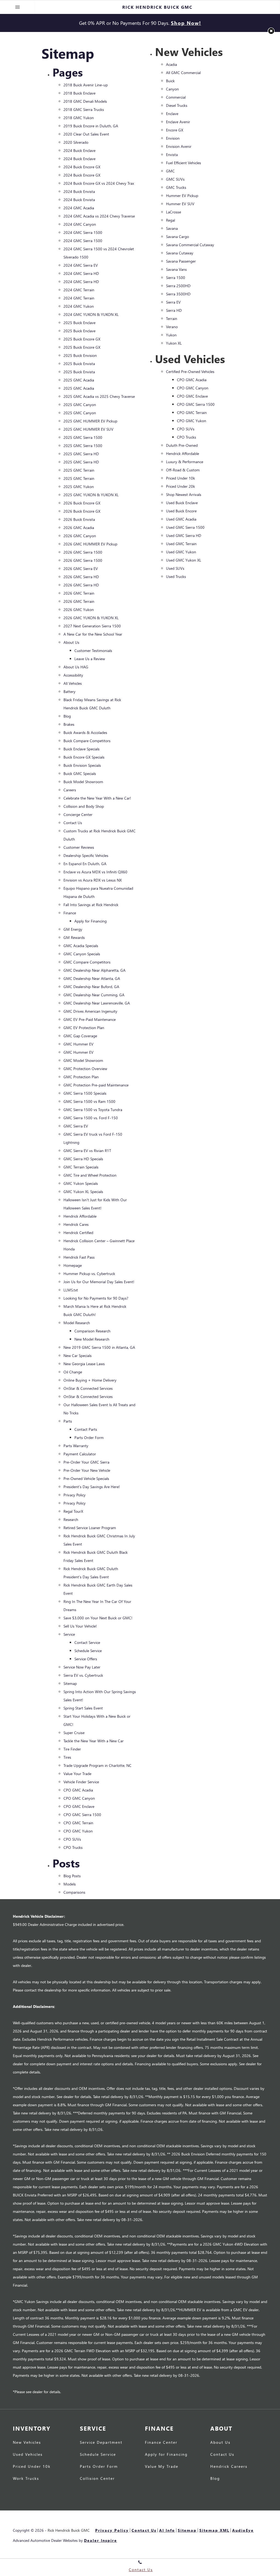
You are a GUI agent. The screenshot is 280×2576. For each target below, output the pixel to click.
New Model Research (92, 1339)
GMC (170, 171)
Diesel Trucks (177, 105)
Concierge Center (78, 814)
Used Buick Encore (181, 511)
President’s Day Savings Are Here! (92, 1487)
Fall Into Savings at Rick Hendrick (91, 905)
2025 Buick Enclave (79, 323)
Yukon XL (174, 343)
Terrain (172, 318)
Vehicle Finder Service (81, 1782)
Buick (170, 81)
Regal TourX (73, 1511)
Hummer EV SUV (180, 204)
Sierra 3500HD (178, 294)
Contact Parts (86, 1429)
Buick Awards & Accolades (85, 732)
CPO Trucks (73, 1847)
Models (70, 1884)
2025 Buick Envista (79, 364)
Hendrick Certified (78, 1233)
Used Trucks (176, 576)
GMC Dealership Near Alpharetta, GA (94, 970)
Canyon (172, 89)
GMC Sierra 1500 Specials (85, 1093)
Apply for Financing (91, 921)
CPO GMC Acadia (78, 1790)
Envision (173, 138)
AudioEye (243, 2530)
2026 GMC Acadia (79, 528)
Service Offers (86, 1659)
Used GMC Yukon (181, 552)
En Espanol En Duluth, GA (85, 864)
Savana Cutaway (180, 253)
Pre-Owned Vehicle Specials (86, 1478)
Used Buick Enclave (182, 503)
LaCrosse (173, 212)
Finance (70, 913)
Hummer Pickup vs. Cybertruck (89, 1274)
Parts (68, 1421)
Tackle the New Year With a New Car (94, 1741)
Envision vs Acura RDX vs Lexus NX (93, 880)
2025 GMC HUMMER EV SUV (88, 429)
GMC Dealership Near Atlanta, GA (92, 978)
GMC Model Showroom (83, 1060)
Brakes (69, 724)
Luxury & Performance (185, 462)
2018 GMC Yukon (79, 118)
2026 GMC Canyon (80, 536)
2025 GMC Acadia (79, 380)
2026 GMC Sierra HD (81, 577)
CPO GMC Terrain (78, 1823)
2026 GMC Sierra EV (81, 569)
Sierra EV (173, 302)
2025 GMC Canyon (80, 405)
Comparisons (74, 1892)
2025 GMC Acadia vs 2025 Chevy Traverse (99, 396)
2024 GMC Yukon (79, 306)
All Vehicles (73, 683)
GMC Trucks (176, 187)
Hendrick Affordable (80, 1216)
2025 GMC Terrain (79, 470)
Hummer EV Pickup (182, 196)
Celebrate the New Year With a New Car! (97, 798)
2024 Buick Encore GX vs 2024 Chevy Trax (99, 183)
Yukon (171, 335)
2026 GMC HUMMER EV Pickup (90, 544)
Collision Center (97, 2479)
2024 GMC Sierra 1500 (83, 232)
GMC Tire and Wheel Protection (90, 1175)
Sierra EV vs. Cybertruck (83, 1675)
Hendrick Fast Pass (79, 1257)
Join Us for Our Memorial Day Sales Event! (99, 1282)
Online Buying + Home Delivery (90, 1380)
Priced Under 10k (180, 478)
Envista (172, 155)
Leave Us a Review (90, 659)
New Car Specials (78, 1355)
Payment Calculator (80, 1454)
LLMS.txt (71, 1290)
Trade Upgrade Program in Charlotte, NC (97, 1765)
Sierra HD (174, 310)
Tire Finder (72, 1749)
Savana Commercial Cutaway (190, 245)
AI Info (167, 2530)
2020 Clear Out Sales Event (86, 134)
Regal (170, 220)
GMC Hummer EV (78, 1044)
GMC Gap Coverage (80, 1036)
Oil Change (73, 1372)
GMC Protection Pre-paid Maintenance (96, 1085)
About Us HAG (76, 667)
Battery (69, 691)
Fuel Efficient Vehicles (183, 163)
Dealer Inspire (100, 2540)
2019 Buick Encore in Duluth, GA (91, 126)
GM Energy (73, 929)
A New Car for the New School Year (93, 634)
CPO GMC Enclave (79, 1806)
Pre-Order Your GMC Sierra (86, 1462)
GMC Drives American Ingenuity (90, 1011)
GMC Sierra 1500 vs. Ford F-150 (91, 1118)
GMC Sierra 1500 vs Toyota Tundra (93, 1110)
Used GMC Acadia (181, 519)
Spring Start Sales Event (83, 1708)
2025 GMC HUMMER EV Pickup (90, 421)
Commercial (176, 97)
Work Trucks (26, 2479)
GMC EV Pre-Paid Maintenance (90, 1019)
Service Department (101, 2443)
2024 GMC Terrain (79, 290)
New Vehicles (189, 52)
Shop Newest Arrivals (184, 494)
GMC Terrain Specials (81, 1167)
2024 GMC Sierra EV (81, 265)
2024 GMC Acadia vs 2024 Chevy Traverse (99, 216)
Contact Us (73, 823)
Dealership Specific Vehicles (86, 855)
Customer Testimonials (93, 650)
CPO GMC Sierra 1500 (82, 1815)
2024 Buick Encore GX (82, 167)
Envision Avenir (179, 146)
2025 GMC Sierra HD (81, 454)
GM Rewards (74, 937)
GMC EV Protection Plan (84, 1028)
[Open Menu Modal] (17, 7)
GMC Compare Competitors (87, 962)
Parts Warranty (76, 1446)
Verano (172, 327)
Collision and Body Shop (84, 806)
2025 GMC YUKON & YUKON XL (91, 495)
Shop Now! (186, 23)
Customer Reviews (79, 847)
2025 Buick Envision (80, 355)
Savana (172, 228)
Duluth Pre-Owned (182, 445)
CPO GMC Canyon (79, 1798)
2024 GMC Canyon (80, 224)
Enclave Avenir (178, 122)
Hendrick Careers (229, 2467)
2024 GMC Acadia (79, 208)
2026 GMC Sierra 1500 (83, 552)
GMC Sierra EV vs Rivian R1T (87, 1151)
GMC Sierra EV (76, 1126)
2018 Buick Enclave (79, 93)
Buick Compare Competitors (87, 741)
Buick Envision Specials (82, 765)
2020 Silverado (76, 142)
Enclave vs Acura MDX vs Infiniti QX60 (95, 872)
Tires (67, 1757)
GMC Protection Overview (85, 1069)
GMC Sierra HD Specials (83, 1159)
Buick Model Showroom (83, 782)
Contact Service (87, 1642)
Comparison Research (92, 1331)
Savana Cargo (177, 237)
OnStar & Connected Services (88, 1388)
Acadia (171, 64)
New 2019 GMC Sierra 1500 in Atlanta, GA (99, 1347)
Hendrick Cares (76, 1224)
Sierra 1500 (176, 277)
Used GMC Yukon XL (184, 560)
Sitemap (70, 1683)
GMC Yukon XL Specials (83, 1192)
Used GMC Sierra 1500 (185, 527)
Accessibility (73, 675)
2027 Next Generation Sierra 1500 (92, 626)
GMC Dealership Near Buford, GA (91, 987)
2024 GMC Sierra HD (81, 273)
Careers (70, 790)
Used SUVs (175, 568)
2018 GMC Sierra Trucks (84, 109)
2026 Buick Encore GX (82, 503)
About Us (71, 642)
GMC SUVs (175, 179)
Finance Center (161, 2443)
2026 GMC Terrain (79, 593)
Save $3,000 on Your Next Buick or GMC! (98, 1618)
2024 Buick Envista (79, 191)
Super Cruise (74, 1733)
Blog (67, 716)
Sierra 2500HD (178, 286)
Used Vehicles (190, 359)
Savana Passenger (181, 261)
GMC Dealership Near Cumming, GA (94, 995)
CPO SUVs (72, 1839)
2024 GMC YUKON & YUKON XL (91, 314)
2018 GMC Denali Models (85, 101)
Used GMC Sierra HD (184, 535)
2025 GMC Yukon (79, 487)
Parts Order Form (89, 1437)
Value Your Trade (77, 1774)
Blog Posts (72, 1876)
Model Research (77, 1323)
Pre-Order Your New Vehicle (87, 1470)
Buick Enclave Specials (81, 749)
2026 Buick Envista (79, 519)
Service (69, 1634)
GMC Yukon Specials (81, 1183)
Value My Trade (162, 2467)
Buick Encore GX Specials (84, 757)
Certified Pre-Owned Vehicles (190, 371)
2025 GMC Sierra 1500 (83, 437)
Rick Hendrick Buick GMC (69, 2530)
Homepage (73, 1265)
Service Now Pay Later (82, 1667)
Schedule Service (88, 1651)
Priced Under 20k (180, 486)
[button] (271, 31)
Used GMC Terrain (181, 544)
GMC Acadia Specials (81, 946)
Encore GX (175, 130)
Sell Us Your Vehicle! (80, 1626)
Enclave (172, 114)
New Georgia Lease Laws (84, 1364)
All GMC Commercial (183, 73)
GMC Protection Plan (81, 1077)
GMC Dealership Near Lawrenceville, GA (97, 1003)
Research (71, 1519)
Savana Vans (176, 269)
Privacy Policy (75, 1495)
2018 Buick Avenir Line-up (86, 85)
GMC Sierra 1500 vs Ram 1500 (89, 1101)
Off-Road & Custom (183, 470)
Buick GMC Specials (80, 773)
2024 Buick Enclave (79, 150)
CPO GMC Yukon (78, 1831)
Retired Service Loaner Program (90, 1528)
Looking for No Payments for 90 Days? (96, 1298)
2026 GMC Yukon (79, 610)
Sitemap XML (214, 2530)
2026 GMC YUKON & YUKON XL (91, 618)
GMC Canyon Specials (82, 954)
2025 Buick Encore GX (82, 339)
